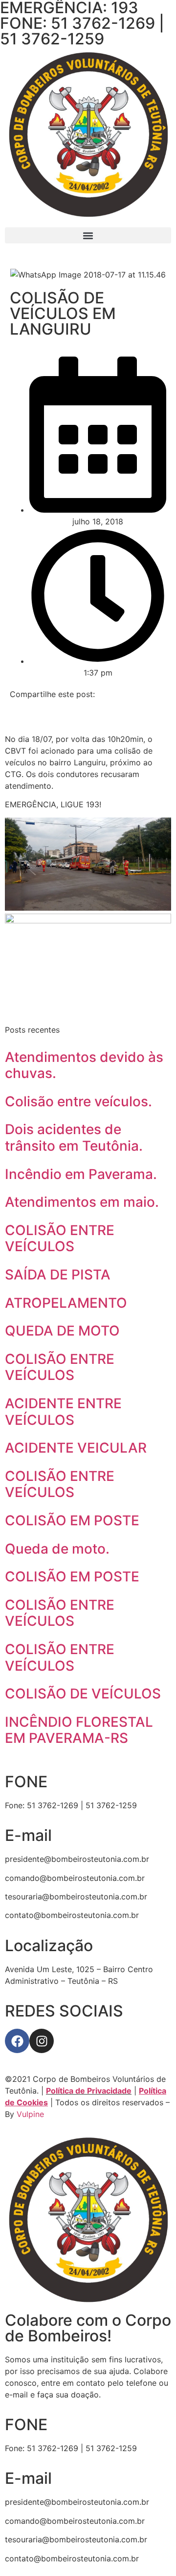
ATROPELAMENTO (66, 1303)
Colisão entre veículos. (78, 1101)
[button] (88, 235)
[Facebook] (17, 2041)
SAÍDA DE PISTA (58, 1275)
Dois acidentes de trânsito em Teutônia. (74, 1138)
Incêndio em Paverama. (81, 1174)
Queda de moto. (57, 1549)
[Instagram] (42, 2041)
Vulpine (30, 2114)
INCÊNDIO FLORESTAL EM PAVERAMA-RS (79, 1730)
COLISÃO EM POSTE (72, 1520)
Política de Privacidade (89, 2091)
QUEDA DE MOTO (62, 1331)
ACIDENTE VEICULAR (76, 1448)
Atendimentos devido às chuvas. (84, 1065)
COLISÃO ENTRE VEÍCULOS (60, 1238)
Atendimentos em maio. (82, 1202)
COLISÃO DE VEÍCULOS (83, 1694)
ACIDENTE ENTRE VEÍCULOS (63, 1412)
